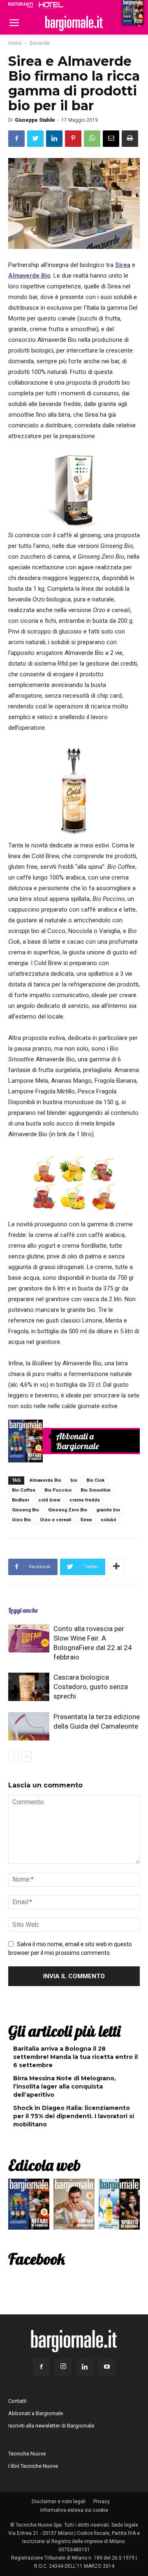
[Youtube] (107, 2367)
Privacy (102, 2502)
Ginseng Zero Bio (68, 1510)
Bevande (40, 43)
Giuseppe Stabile (35, 120)
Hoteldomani (51, 5)
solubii (108, 1520)
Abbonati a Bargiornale (77, 1441)
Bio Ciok (95, 1480)
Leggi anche (23, 1610)
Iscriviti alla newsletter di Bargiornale (51, 2426)
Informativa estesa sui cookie (74, 2510)
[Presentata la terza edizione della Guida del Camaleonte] (29, 1726)
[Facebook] (42, 2367)
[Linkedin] (85, 2367)
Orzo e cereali (55, 1520)
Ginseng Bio (25, 1510)
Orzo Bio (21, 1520)
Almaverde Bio (45, 1480)
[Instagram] (63, 2367)
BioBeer (21, 1500)
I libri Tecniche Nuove (33, 2466)
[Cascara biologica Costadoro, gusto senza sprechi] (29, 1687)
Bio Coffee (24, 1490)
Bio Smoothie (96, 1490)
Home (15, 43)
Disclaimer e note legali (59, 2502)
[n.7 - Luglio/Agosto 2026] (25, 1441)
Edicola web (44, 2165)
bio (74, 1480)
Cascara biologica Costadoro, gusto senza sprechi (91, 1687)
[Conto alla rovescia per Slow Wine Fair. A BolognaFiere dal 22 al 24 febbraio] (29, 1638)
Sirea (86, 1520)
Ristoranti (21, 5)
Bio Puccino (58, 1490)
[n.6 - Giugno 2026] (74, 2206)
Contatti (17, 2401)
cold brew (49, 1500)
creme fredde (85, 1500)
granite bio (108, 1510)
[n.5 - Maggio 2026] (119, 2206)
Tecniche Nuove (27, 2454)
